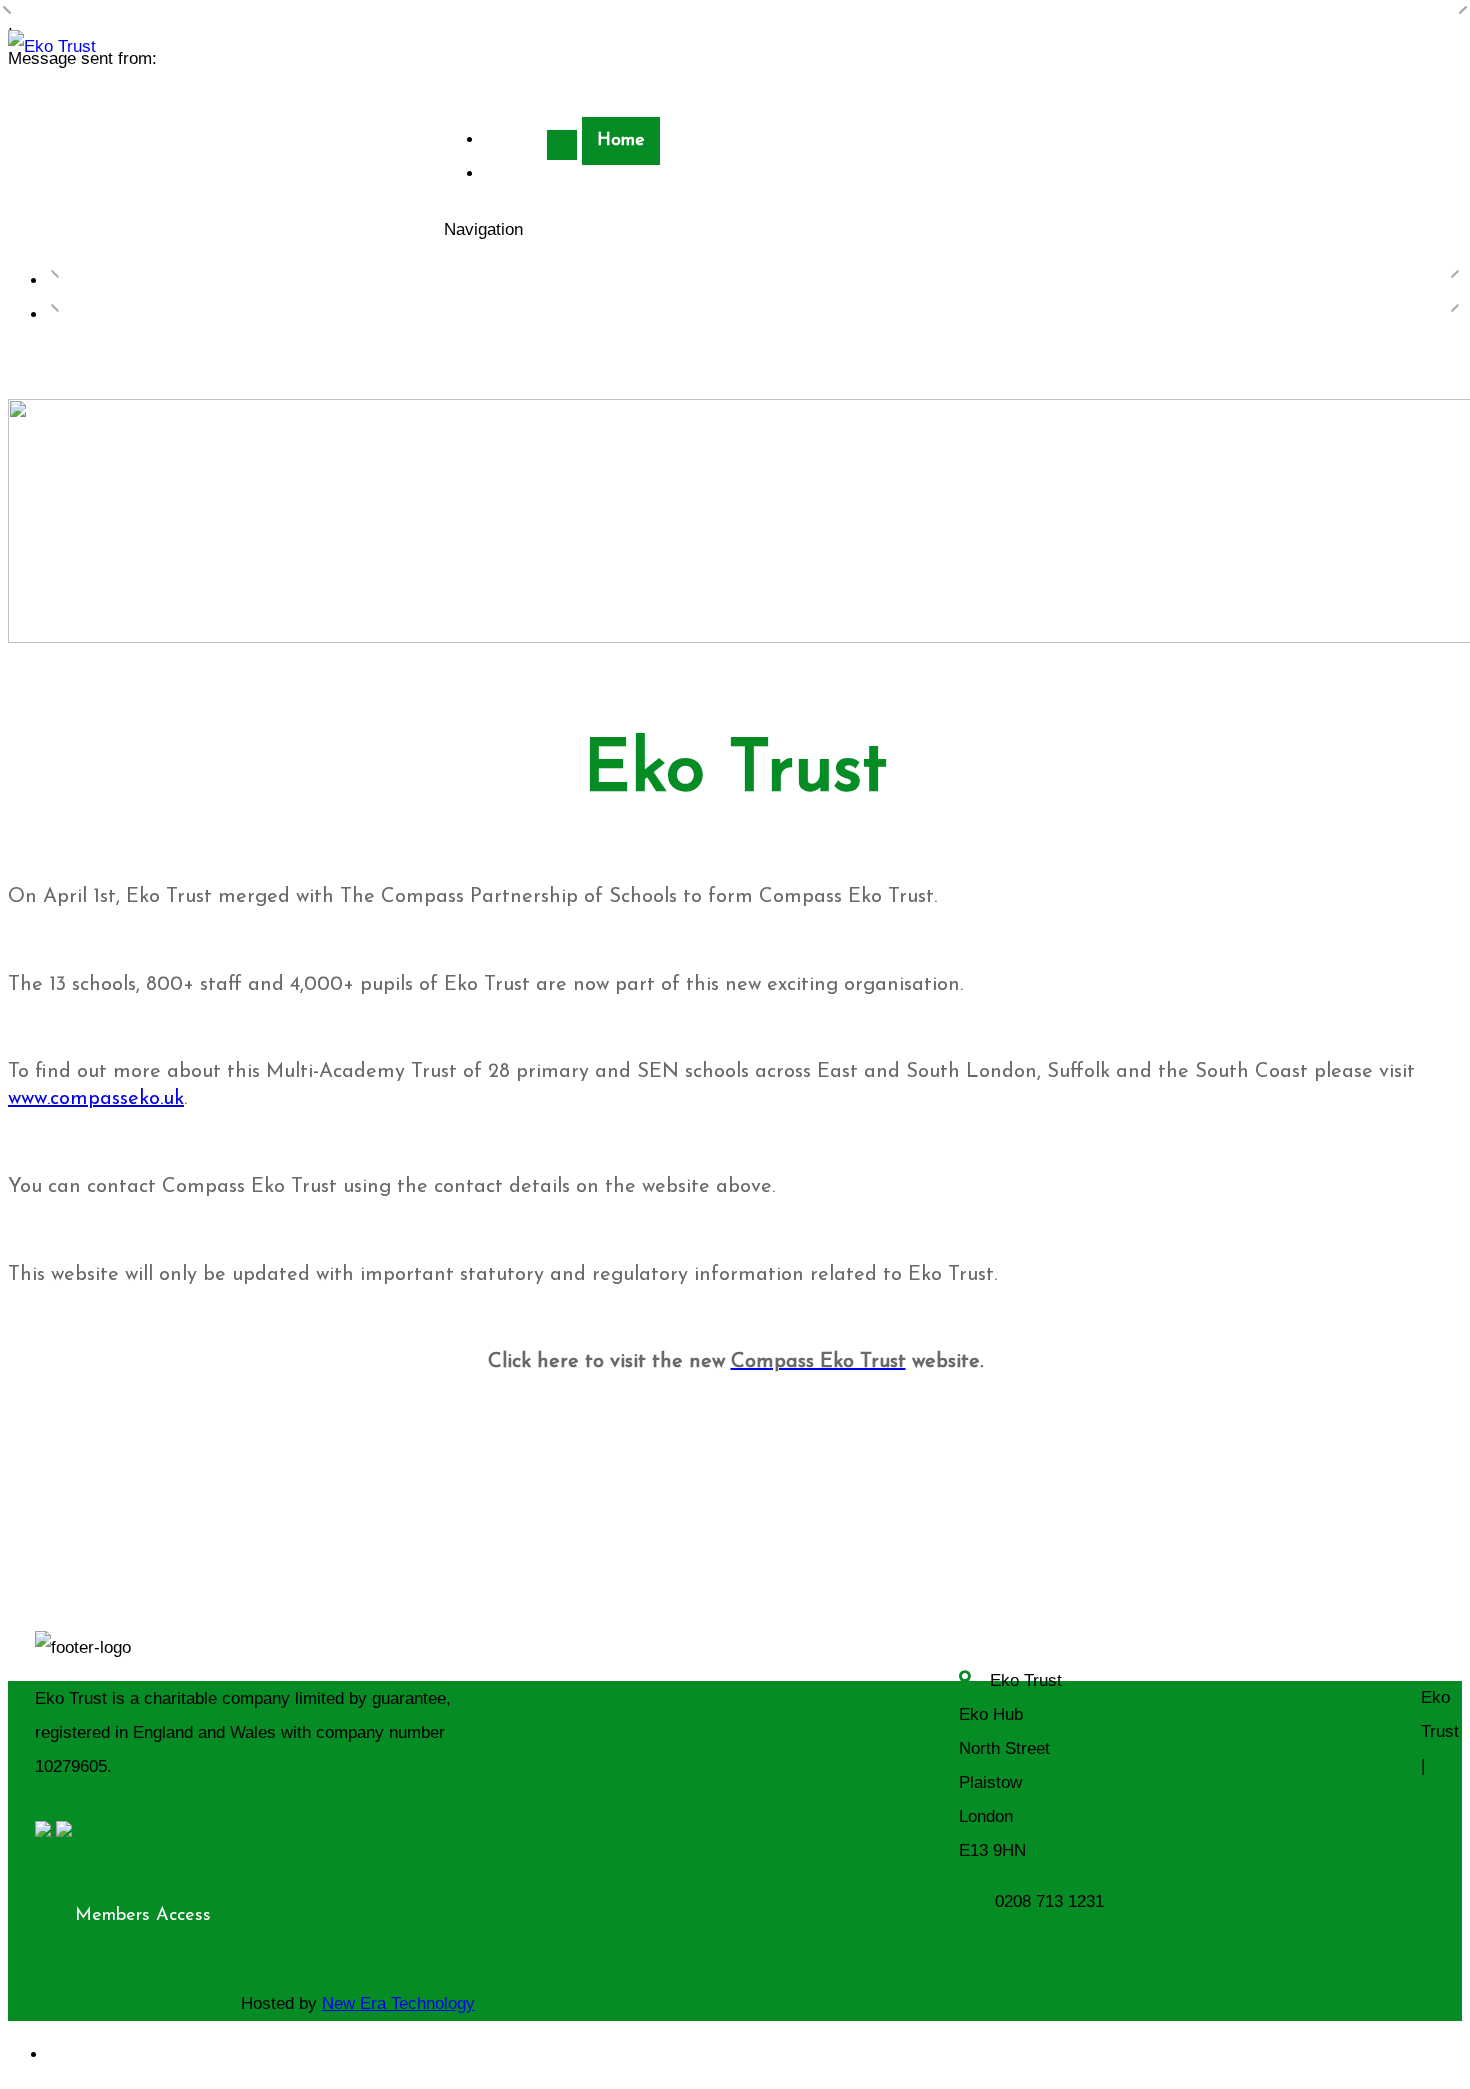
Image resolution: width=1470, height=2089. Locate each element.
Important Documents (577, 1895)
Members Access (143, 1916)
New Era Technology (398, 2003)
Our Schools (543, 1861)
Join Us (525, 1929)
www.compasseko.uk (96, 1099)
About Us (531, 1827)
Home (621, 141)
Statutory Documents (574, 175)
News (518, 1963)
